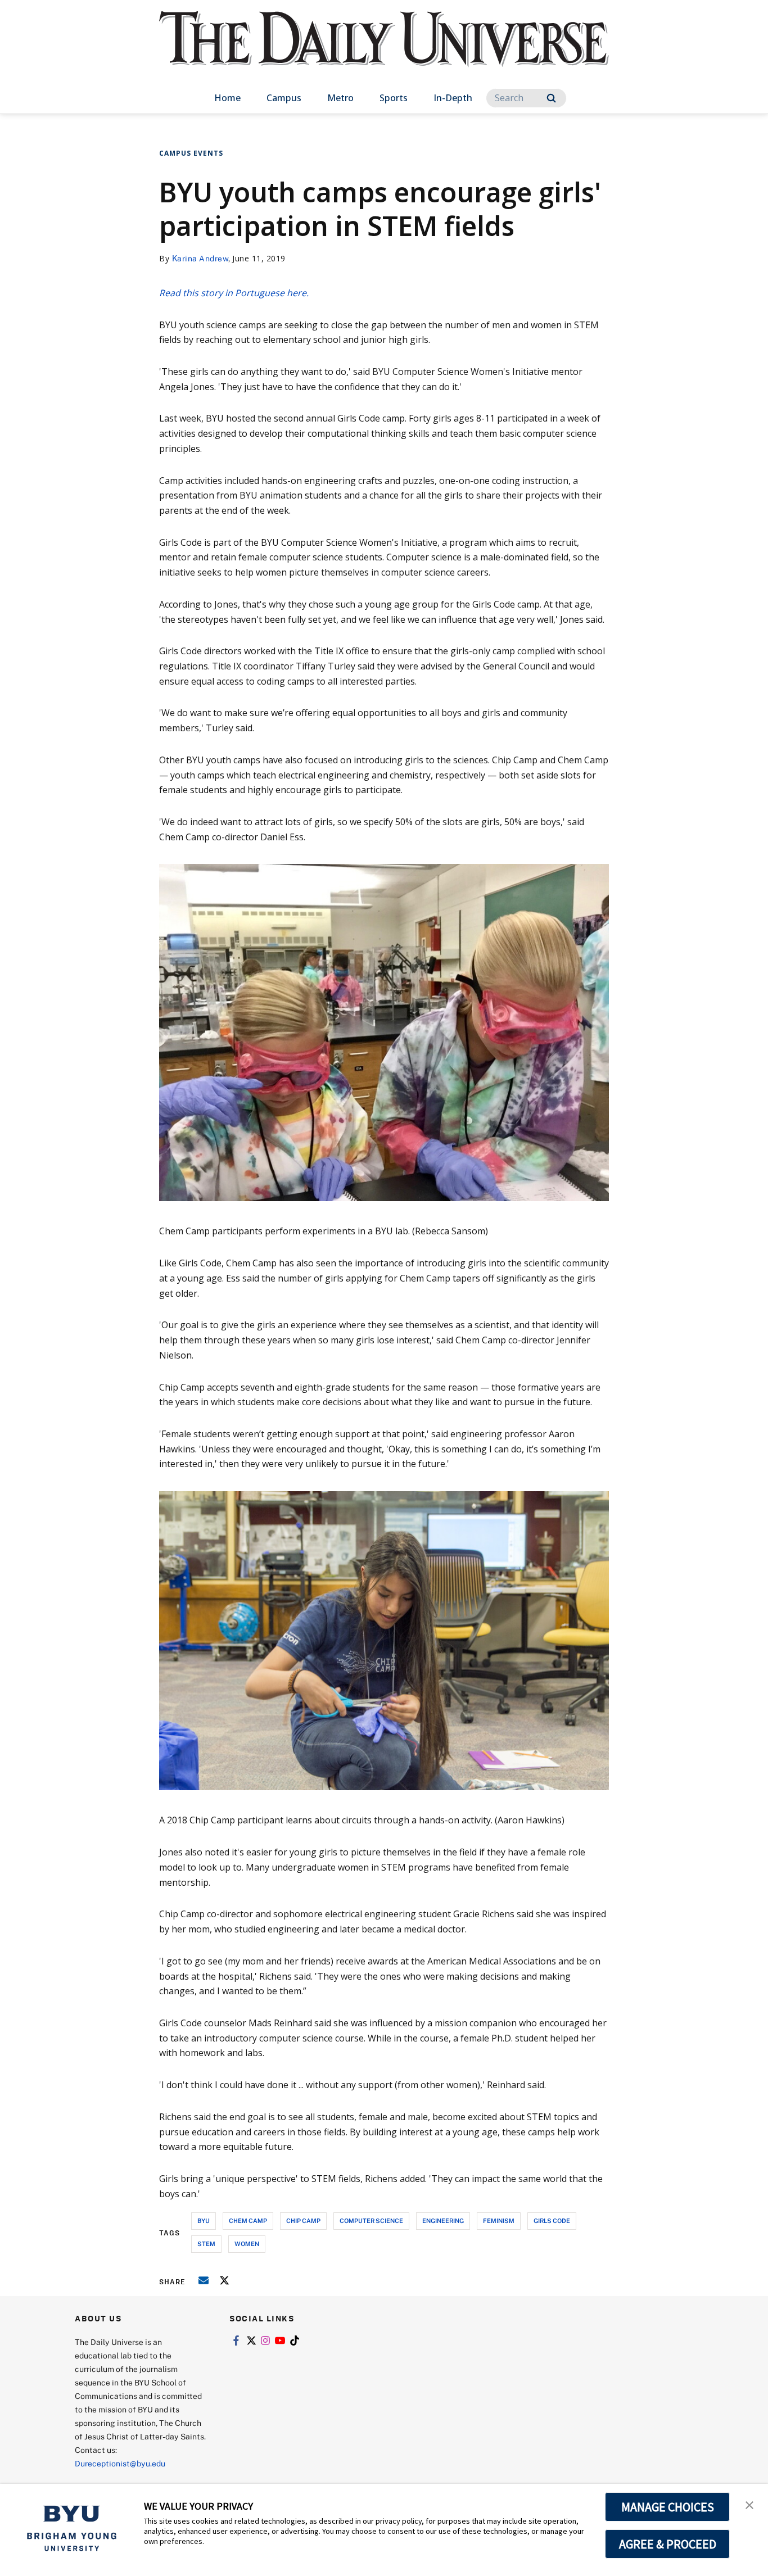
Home (227, 98)
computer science (371, 2220)
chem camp (248, 2220)
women (247, 2244)
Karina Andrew (200, 258)
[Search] (551, 98)
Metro (340, 98)
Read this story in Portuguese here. (234, 293)
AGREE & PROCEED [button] (668, 2544)
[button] (749, 2504)
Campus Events (191, 153)
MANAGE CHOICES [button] (668, 2507)
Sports (394, 98)
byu (204, 2220)
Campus (284, 98)
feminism (499, 2220)
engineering (443, 2220)
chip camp (303, 2220)
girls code (552, 2220)
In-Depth (453, 98)
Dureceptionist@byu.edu (120, 2463)
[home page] (384, 50)
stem (206, 2244)
